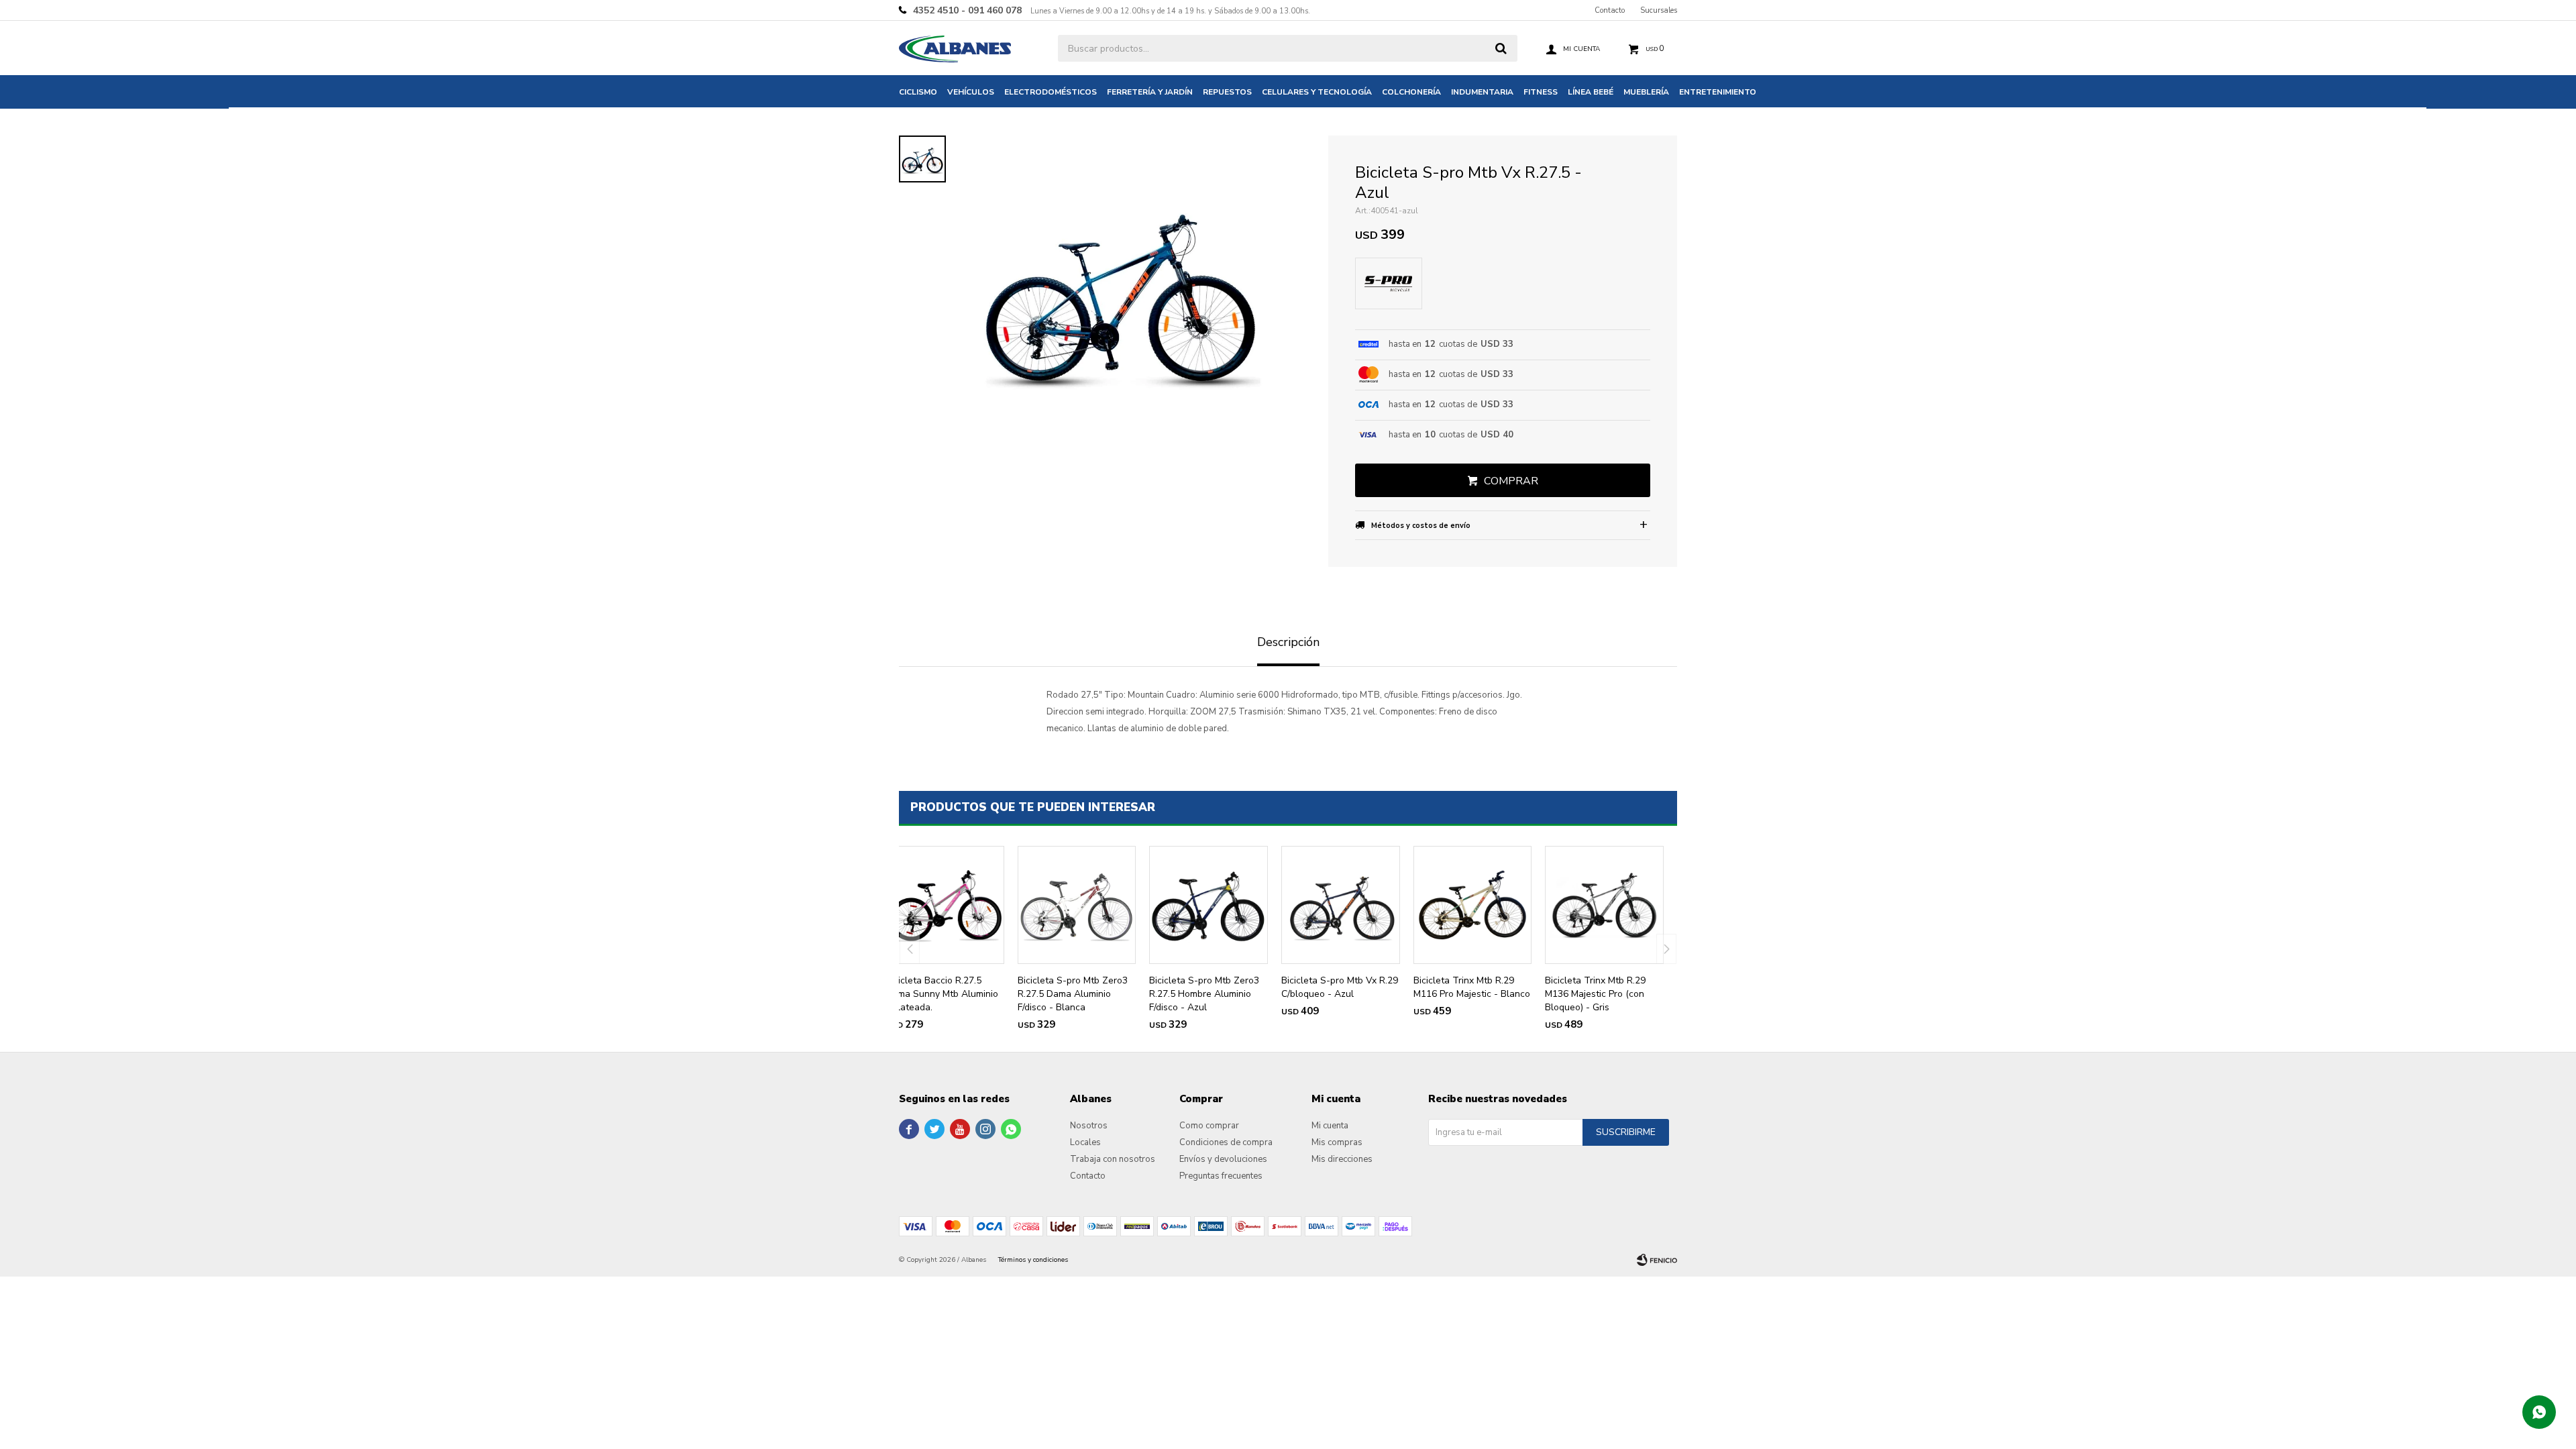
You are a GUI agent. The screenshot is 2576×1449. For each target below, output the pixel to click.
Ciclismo (918, 92)
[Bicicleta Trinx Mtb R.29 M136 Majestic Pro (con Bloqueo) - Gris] (1604, 905)
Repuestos (1227, 92)
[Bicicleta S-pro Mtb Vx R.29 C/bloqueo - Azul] (1341, 905)
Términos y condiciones (1033, 1260)
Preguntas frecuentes (1221, 1176)
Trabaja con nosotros (1113, 1159)
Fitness (1541, 92)
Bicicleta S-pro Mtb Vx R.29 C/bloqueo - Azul (1340, 987)
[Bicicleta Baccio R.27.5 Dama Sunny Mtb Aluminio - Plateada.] (945, 905)
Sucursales (1659, 10)
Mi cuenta (1330, 1126)
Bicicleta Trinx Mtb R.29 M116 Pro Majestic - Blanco (1472, 987)
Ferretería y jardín (1150, 92)
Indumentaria (1482, 92)
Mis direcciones (1342, 1159)
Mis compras (1337, 1142)
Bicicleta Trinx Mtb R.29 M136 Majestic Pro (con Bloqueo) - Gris (1595, 994)
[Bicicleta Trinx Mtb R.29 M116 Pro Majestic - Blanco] (1473, 905)
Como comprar (1209, 1126)
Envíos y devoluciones (1223, 1159)
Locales (1085, 1142)
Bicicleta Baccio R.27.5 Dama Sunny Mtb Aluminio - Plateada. (942, 994)
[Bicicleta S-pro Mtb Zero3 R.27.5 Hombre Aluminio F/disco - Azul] (1209, 905)
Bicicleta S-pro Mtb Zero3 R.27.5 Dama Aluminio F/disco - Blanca (1073, 994)
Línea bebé (1591, 92)
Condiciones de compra (1226, 1142)
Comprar (1511, 481)
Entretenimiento (1718, 92)
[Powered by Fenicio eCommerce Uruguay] (1657, 1260)
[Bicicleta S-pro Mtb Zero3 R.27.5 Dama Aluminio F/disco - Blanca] (1077, 905)
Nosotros (1089, 1126)
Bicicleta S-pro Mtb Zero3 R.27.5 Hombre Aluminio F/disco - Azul (1204, 994)
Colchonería (1411, 92)
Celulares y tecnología (1317, 92)
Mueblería (1646, 92)
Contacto (1610, 10)
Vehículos (971, 92)
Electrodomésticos (1051, 92)
